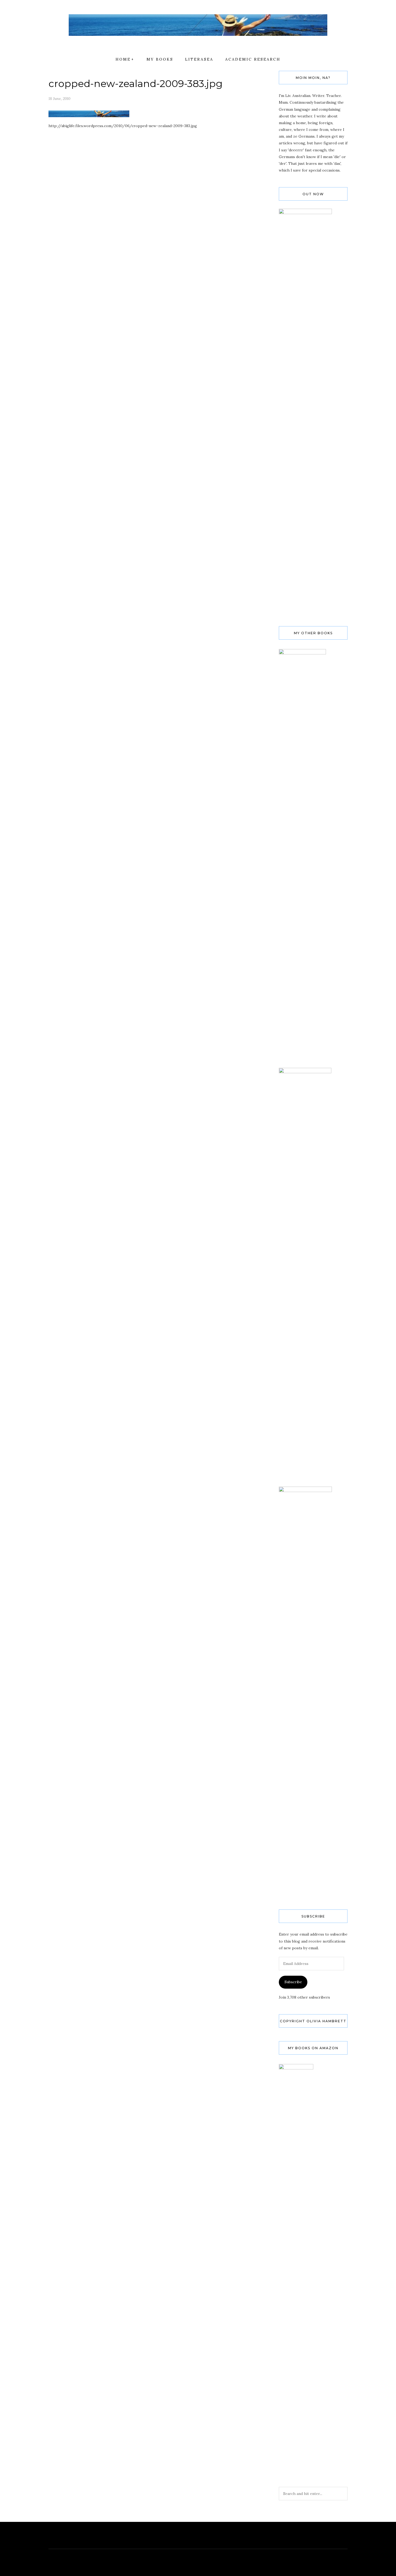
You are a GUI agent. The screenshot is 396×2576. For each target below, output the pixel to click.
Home (123, 59)
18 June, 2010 (59, 99)
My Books (160, 59)
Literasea (199, 59)
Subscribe (293, 1982)
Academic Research (253, 59)
